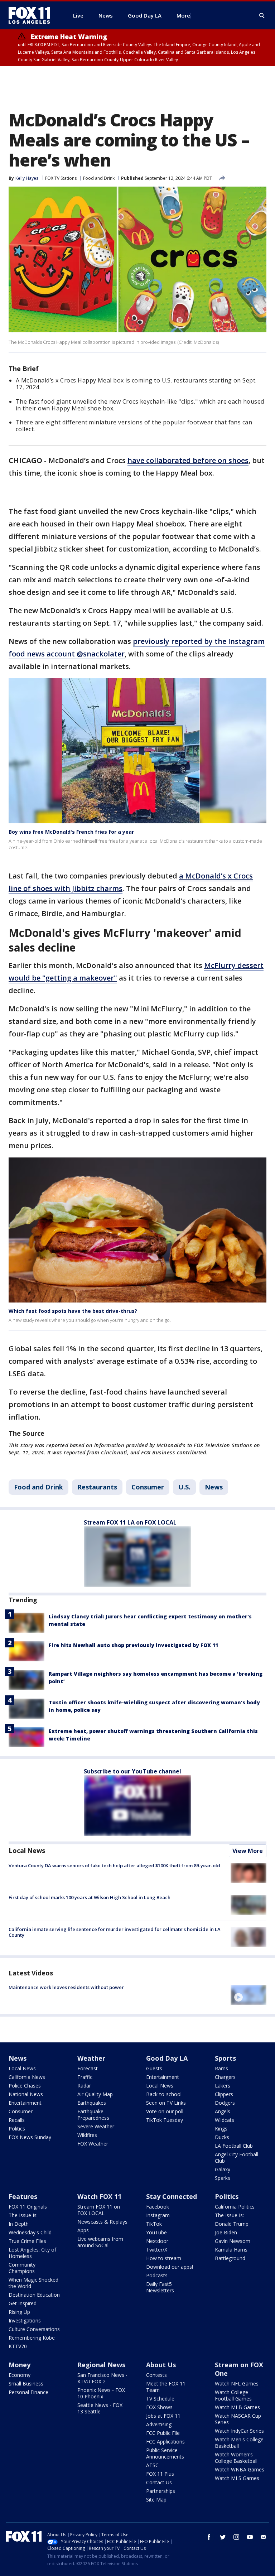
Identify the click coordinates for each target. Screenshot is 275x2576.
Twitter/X (157, 2250)
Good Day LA (167, 2058)
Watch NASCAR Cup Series (238, 2419)
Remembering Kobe (32, 2338)
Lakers (223, 2086)
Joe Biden (226, 2232)
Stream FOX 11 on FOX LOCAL (99, 2210)
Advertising (159, 2424)
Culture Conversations (34, 2329)
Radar (84, 2086)
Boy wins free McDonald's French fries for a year (71, 832)
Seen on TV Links (166, 2103)
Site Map (156, 2500)
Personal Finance (28, 2392)
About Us (161, 2365)
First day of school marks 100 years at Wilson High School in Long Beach (90, 1897)
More (183, 15)
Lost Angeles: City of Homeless (32, 2253)
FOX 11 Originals (28, 2207)
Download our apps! (170, 2267)
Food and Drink (99, 178)
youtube (250, 2537)
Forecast (88, 2068)
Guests (154, 2068)
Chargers (225, 2077)
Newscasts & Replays (102, 2222)
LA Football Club (234, 2146)
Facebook (158, 2207)
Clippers (224, 2094)
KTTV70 (18, 2346)
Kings (221, 2129)
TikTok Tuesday (165, 2120)
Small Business (26, 2384)
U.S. (184, 1487)
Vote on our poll (165, 2111)
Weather (91, 2058)
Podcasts (157, 2275)
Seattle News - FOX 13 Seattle (100, 2408)
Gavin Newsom (233, 2241)
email (264, 2537)
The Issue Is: (23, 2215)
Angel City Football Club (237, 2158)
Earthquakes (92, 2103)
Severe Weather (96, 2126)
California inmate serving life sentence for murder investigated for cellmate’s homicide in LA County (115, 1932)
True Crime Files (27, 2241)
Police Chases (25, 2086)
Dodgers (225, 2103)
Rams (221, 2068)
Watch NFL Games (237, 2384)
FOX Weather (93, 2144)
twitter (223, 2537)
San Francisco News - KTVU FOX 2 (102, 2378)
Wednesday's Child (30, 2232)
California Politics (235, 2207)
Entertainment (25, 2103)
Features (23, 2196)
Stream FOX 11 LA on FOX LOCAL (130, 1522)
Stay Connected (172, 2196)
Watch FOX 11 (99, 2196)
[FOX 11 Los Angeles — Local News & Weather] (32, 15)
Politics (17, 2129)
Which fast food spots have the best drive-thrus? (73, 1311)
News (214, 1487)
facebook (209, 2537)
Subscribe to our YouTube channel (132, 1771)
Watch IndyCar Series (239, 2431)
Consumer (148, 1487)
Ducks (222, 2137)
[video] (249, 1995)
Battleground (230, 2258)
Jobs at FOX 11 (163, 2416)
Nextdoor (157, 2241)
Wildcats (225, 2120)
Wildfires (87, 2135)
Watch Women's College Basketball (236, 2458)
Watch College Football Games (233, 2395)
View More (248, 1851)
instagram (236, 2537)
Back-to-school (164, 2094)
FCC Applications (165, 2442)
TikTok (154, 2224)
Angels (223, 2111)
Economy (20, 2375)
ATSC (152, 2465)
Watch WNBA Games (240, 2469)
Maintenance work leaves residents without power (66, 1987)
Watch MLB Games (237, 2407)
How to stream (164, 2258)
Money (20, 2365)
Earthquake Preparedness (93, 2115)
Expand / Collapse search (262, 16)
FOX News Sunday (30, 2137)
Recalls (17, 2120)
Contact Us (159, 2482)
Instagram (158, 2215)
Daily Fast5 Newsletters (160, 2287)
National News (26, 2094)
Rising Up (19, 2312)
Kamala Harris (231, 2250)
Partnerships (161, 2491)
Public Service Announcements (165, 2453)
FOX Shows (159, 2407)
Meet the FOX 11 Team (166, 2387)
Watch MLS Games (237, 2478)
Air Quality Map (95, 2094)
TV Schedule (160, 2399)
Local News (27, 1850)
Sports (225, 2058)
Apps (83, 2230)
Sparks (223, 2178)
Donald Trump (232, 2224)
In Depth (19, 2224)
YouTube (156, 2232)
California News (27, 2077)
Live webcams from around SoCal (100, 2242)
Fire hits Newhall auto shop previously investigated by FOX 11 (133, 1645)
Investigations (25, 2320)
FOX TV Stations (61, 178)
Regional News (101, 2365)
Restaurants (97, 1487)
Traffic (85, 2077)
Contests (156, 2375)
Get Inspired (23, 2303)
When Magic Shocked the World (33, 2283)
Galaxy (223, 2169)
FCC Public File (163, 2433)
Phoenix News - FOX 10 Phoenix (101, 2393)
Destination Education (34, 2295)
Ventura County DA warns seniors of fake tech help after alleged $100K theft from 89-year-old (114, 1865)
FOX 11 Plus (160, 2474)
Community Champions (22, 2268)
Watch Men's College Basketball (239, 2443)
